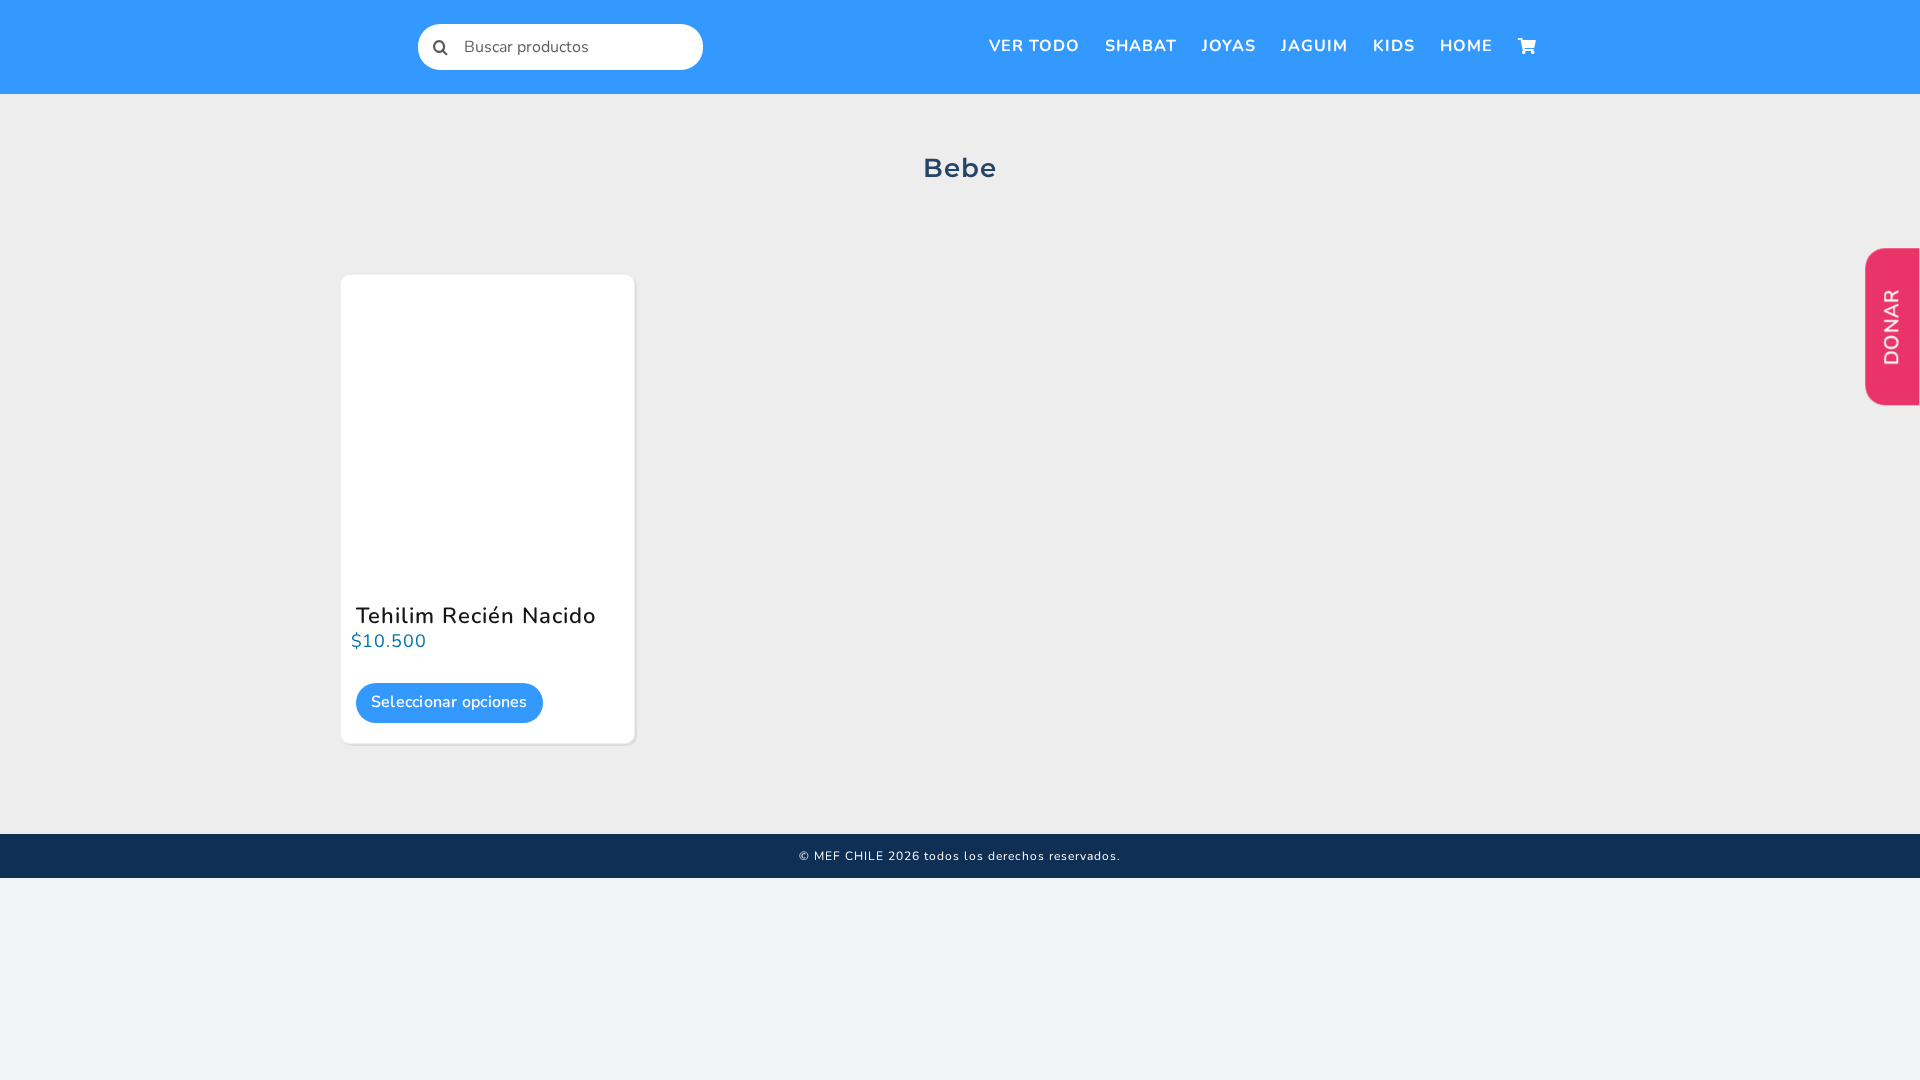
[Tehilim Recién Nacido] (487, 315)
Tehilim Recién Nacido (476, 616)
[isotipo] (355, 29)
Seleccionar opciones (449, 702)
